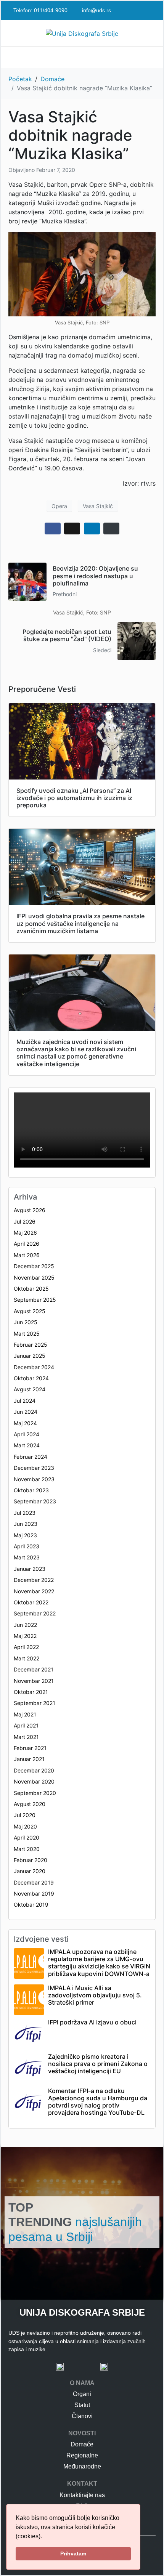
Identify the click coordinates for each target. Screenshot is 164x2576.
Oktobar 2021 (31, 1692)
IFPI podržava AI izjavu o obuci (92, 2022)
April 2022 (26, 1647)
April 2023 (27, 1546)
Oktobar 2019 (31, 1905)
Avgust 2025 (30, 1311)
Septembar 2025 (35, 1300)
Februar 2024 (31, 1457)
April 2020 (27, 1837)
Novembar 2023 (34, 1479)
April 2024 (27, 1434)
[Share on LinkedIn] (92, 529)
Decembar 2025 (34, 1266)
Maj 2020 (25, 1826)
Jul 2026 (25, 1221)
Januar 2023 (30, 1569)
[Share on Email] (111, 529)
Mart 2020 (27, 1849)
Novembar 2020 (34, 1781)
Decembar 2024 (34, 1367)
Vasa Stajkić (98, 506)
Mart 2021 (26, 1737)
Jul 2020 (25, 1815)
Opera (59, 506)
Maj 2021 (25, 1714)
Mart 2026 (27, 1255)
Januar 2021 (29, 1759)
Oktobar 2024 (31, 1378)
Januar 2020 (30, 1871)
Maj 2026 (25, 1233)
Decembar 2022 (34, 1580)
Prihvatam (73, 2554)
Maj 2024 (25, 1423)
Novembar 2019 (34, 1894)
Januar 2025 (30, 1356)
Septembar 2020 (35, 1793)
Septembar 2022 (35, 1613)
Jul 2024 (25, 1401)
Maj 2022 (25, 1636)
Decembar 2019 (34, 1882)
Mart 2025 (27, 1334)
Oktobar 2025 (31, 1289)
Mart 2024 (27, 1445)
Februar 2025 (31, 1345)
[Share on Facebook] (53, 529)
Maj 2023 (25, 1535)
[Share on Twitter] (72, 529)
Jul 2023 (25, 1513)
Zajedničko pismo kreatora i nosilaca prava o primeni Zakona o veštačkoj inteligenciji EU (98, 2064)
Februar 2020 (31, 1860)
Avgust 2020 (30, 1804)
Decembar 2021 (34, 1669)
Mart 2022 (27, 1658)
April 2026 (27, 1244)
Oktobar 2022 (31, 1602)
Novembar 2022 (34, 1591)
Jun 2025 (26, 1322)
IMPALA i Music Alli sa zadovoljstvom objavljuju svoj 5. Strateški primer (95, 1995)
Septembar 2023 (35, 1501)
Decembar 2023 (34, 1468)
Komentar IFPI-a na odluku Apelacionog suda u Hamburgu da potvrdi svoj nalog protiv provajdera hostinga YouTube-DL (98, 2102)
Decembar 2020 (34, 1770)
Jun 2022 (25, 1625)
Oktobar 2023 (31, 1490)
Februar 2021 (30, 1748)
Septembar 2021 (35, 1703)
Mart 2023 (27, 1557)
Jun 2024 (26, 1412)
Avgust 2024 (30, 1389)
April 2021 (26, 1725)
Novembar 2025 (34, 1278)
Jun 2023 (26, 1524)
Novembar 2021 (34, 1681)
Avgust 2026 (30, 1210)
